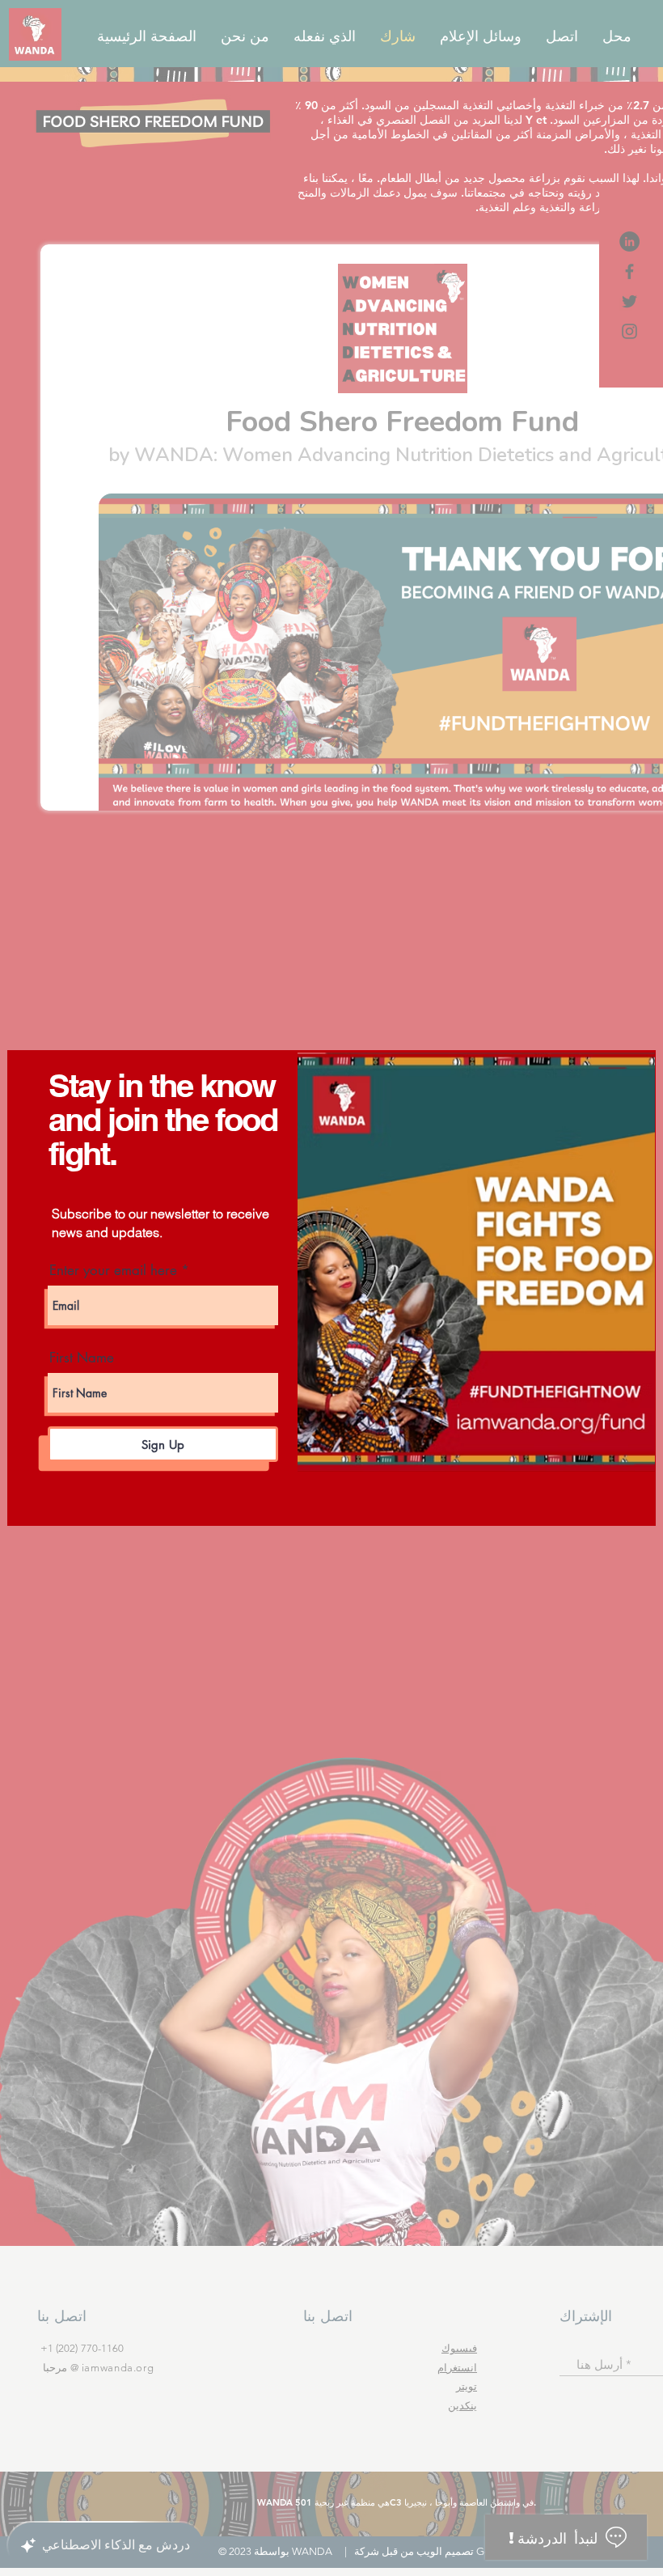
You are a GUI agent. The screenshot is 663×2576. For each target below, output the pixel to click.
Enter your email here (113, 1271)
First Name (82, 1358)
